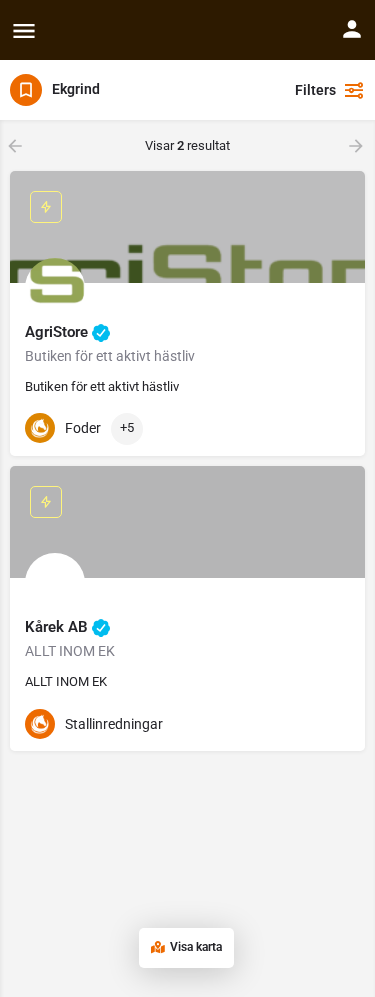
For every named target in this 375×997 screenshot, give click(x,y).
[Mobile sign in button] (352, 29)
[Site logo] (50, 30)
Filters (315, 90)
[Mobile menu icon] (24, 30)
